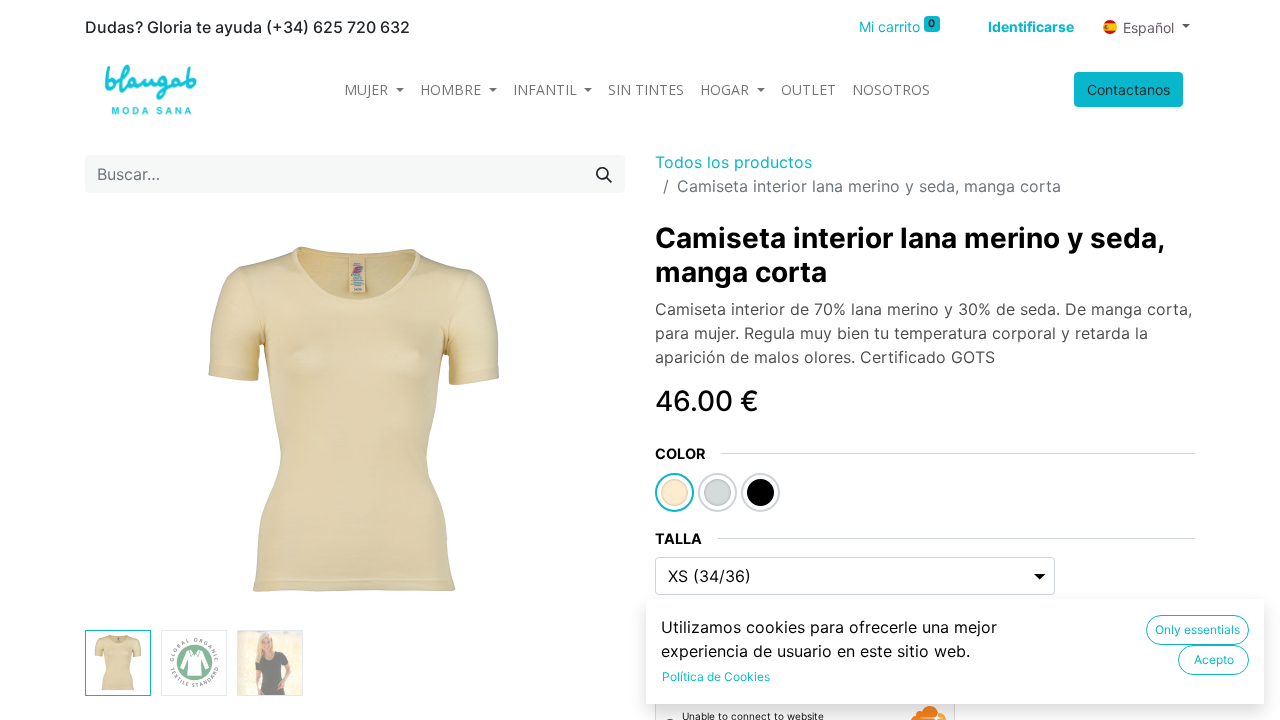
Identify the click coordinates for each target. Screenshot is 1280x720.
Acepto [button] (1214, 659)
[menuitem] (646, 89)
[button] (125, 422)
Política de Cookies (716, 676)
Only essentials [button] (1197, 629)
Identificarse (1031, 26)
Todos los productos (733, 162)
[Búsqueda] (604, 174)
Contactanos (1128, 89)
